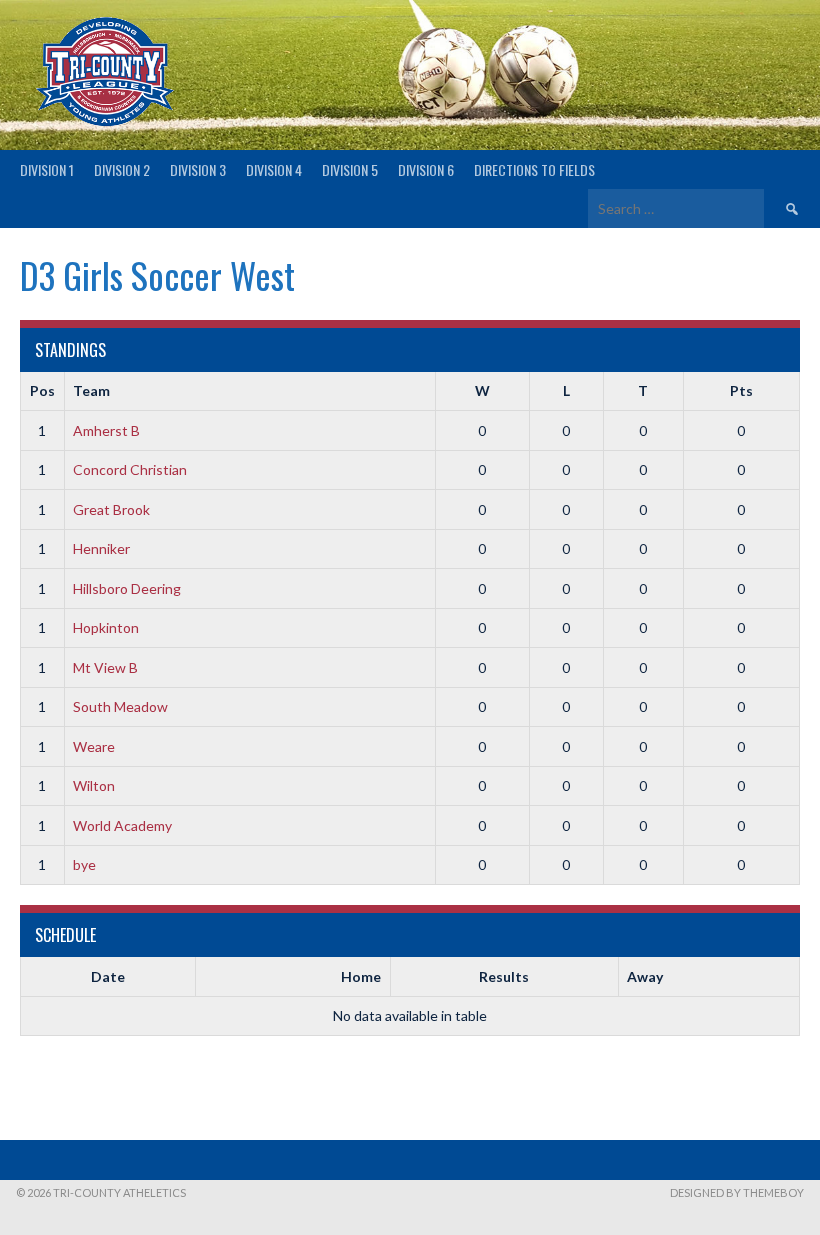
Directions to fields (534, 169)
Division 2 (122, 169)
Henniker (101, 548)
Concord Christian (130, 469)
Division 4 (274, 169)
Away (645, 976)
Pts (741, 390)
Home (361, 976)
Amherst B (106, 430)
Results (504, 976)
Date (108, 976)
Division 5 (350, 169)
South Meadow (120, 706)
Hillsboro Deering (127, 588)
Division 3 (198, 169)
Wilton (94, 785)
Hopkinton (106, 627)
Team (91, 390)
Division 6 (426, 169)
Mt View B (105, 667)
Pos (42, 390)
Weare (94, 746)
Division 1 (47, 169)
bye (84, 864)
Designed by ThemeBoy (737, 1192)
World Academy (122, 825)
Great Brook (111, 509)
